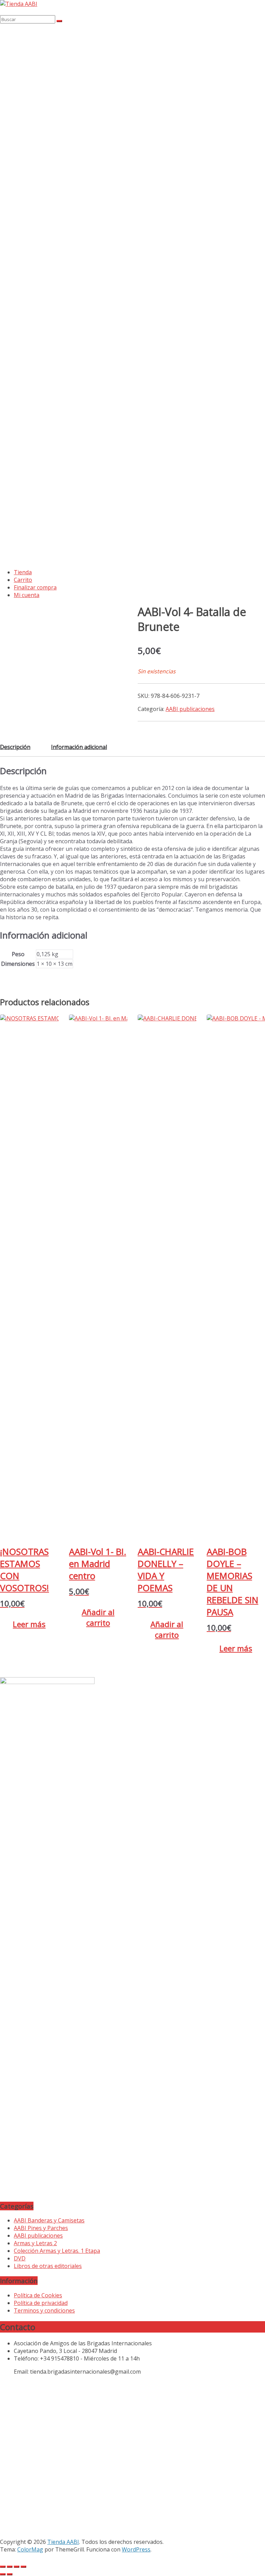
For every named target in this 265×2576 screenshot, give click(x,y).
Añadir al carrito (98, 1617)
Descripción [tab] (15, 747)
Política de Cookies (38, 2295)
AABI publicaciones (190, 709)
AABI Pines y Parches (41, 2228)
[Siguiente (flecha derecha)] (10, 2574)
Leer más (29, 1624)
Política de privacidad (41, 2303)
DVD (20, 2258)
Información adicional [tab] (79, 747)
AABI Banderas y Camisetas (49, 2220)
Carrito (23, 580)
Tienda (23, 572)
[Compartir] (17, 2567)
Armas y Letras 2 (35, 2243)
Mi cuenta (27, 595)
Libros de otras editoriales (48, 2266)
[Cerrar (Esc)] (23, 2567)
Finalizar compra (35, 587)
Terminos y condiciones (44, 2310)
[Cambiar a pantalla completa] (10, 2567)
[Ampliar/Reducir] (3, 2567)
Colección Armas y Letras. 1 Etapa (57, 2251)
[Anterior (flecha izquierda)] (3, 2574)
